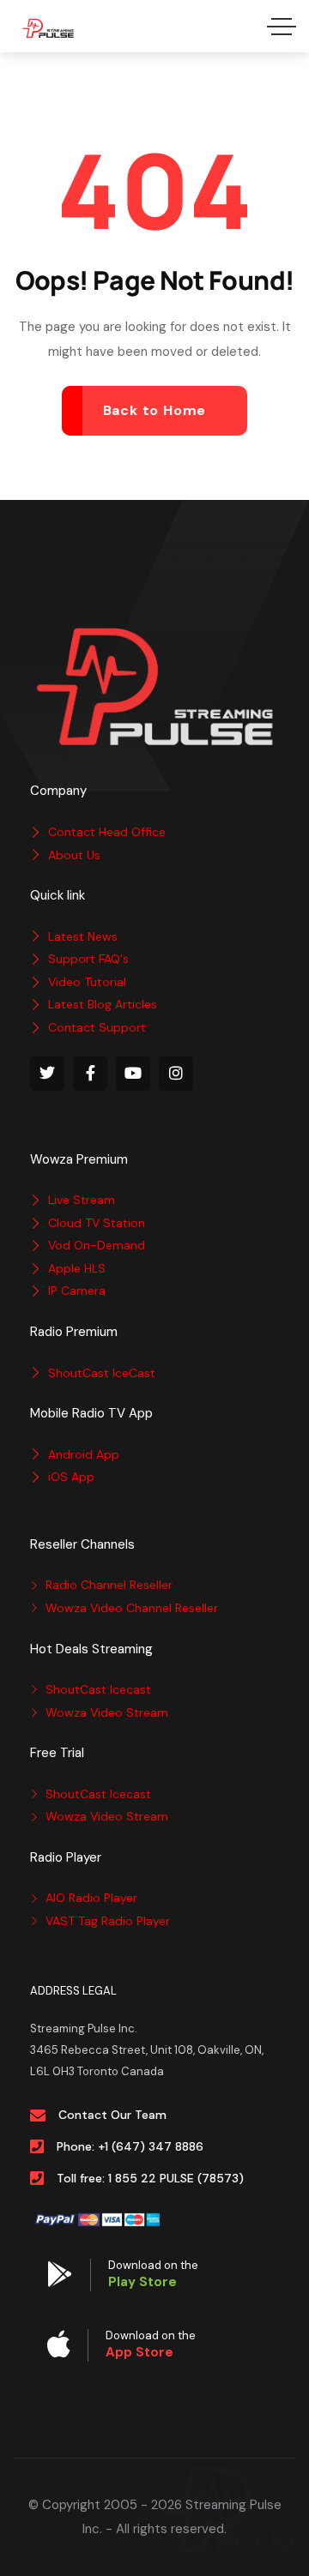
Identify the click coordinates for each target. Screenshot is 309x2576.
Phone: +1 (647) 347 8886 (130, 2146)
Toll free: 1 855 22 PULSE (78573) (150, 2178)
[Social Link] (47, 1074)
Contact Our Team (112, 2115)
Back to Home (155, 410)
